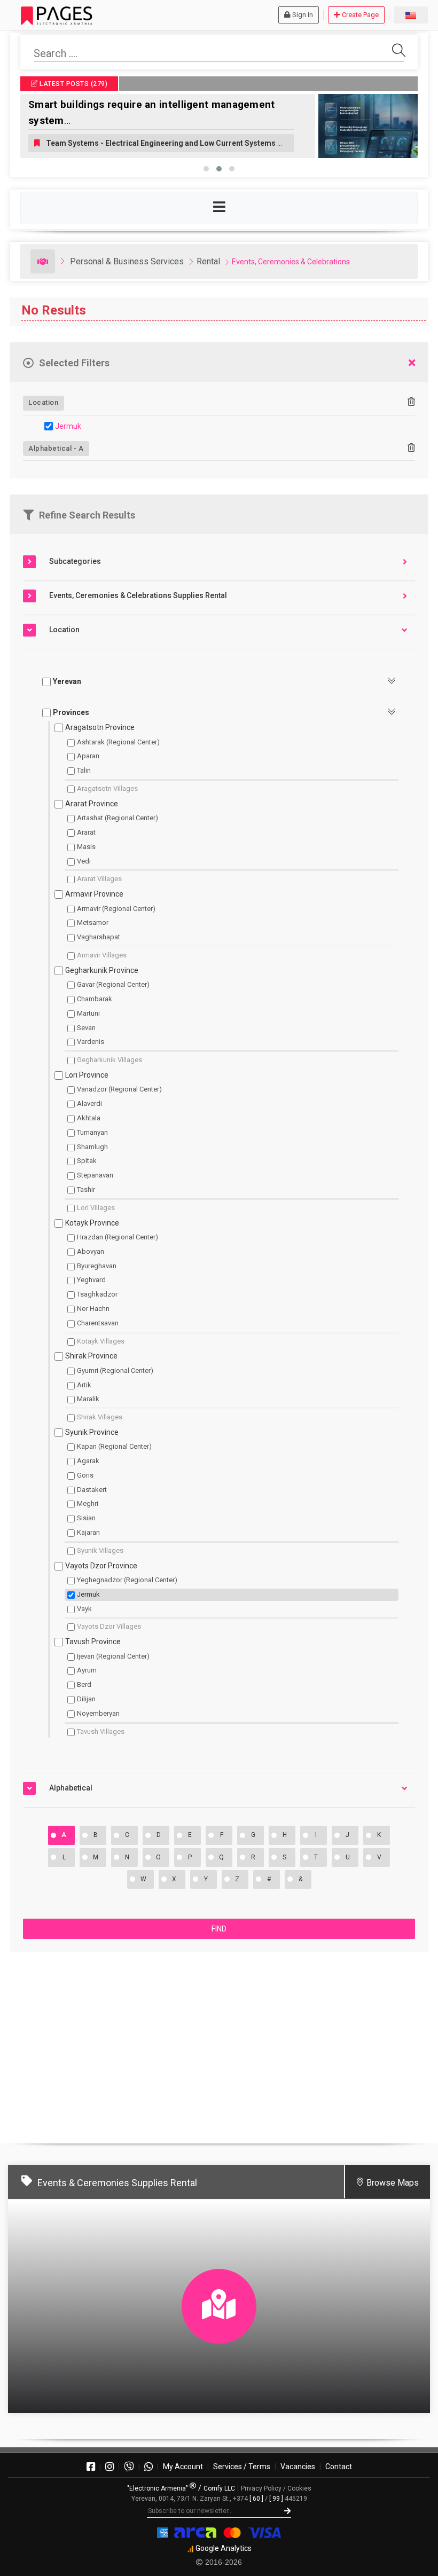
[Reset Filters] (412, 363)
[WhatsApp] (148, 2467)
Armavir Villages (102, 955)
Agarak (88, 1461)
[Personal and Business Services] (43, 261)
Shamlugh (92, 1147)
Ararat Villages (99, 879)
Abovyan (91, 1251)
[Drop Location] (411, 402)
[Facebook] (91, 2467)
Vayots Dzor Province (101, 1566)
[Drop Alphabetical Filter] (411, 448)
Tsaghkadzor (97, 1294)
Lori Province (87, 1075)
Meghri (88, 1503)
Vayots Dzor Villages (109, 1626)
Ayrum (87, 1670)
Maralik (88, 1399)
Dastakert (92, 1490)
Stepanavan (95, 1175)
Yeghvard (91, 1280)
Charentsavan (98, 1323)
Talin (84, 770)
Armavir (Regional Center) (116, 909)
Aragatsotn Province (100, 727)
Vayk (84, 1609)
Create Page (360, 15)
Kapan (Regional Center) (114, 1446)
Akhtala (89, 1118)
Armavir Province (94, 894)
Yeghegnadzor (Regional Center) (127, 1580)
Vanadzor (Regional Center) (119, 1089)
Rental (208, 261)
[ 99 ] (276, 2499)
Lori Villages (96, 1208)
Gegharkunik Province (102, 970)
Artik (84, 1385)
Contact (339, 2467)
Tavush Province (93, 1642)
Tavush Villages (101, 1731)
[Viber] (129, 2467)
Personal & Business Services (127, 261)
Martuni (88, 1013)
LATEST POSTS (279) (73, 84)
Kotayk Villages (101, 1341)
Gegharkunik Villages (109, 1060)
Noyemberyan (98, 1713)
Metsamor (93, 922)
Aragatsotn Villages (107, 788)
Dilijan (86, 1699)
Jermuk (68, 426)
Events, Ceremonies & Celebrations (291, 262)
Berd (84, 1684)
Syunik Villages (100, 1550)
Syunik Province (92, 1432)
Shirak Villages (100, 1417)
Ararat (86, 832)
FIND (219, 1929)
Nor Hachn (93, 1309)
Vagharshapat (99, 937)
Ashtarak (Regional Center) (118, 742)
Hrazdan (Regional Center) (118, 1237)
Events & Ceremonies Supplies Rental (117, 2183)
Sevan (86, 1028)
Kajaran (88, 1532)
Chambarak (95, 999)
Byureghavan (97, 1266)
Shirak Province (91, 1356)
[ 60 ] (256, 2499)
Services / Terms (242, 2467)
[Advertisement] (219, 2043)
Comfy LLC (219, 2488)
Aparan (88, 756)
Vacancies (298, 2467)
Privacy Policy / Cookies (276, 2488)
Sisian (86, 1518)
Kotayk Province (92, 1223)
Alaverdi (89, 1104)
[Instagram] (109, 2467)
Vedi (84, 861)
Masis (86, 847)
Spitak (87, 1161)
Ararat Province (92, 804)
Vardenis (91, 1042)
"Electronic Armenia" (158, 2488)
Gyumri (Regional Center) (115, 1371)
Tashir (86, 1189)
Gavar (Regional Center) (113, 984)
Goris (85, 1475)
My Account (183, 2467)
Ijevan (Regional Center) (113, 1656)
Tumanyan (92, 1132)
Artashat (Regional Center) (118, 818)
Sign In (303, 15)
